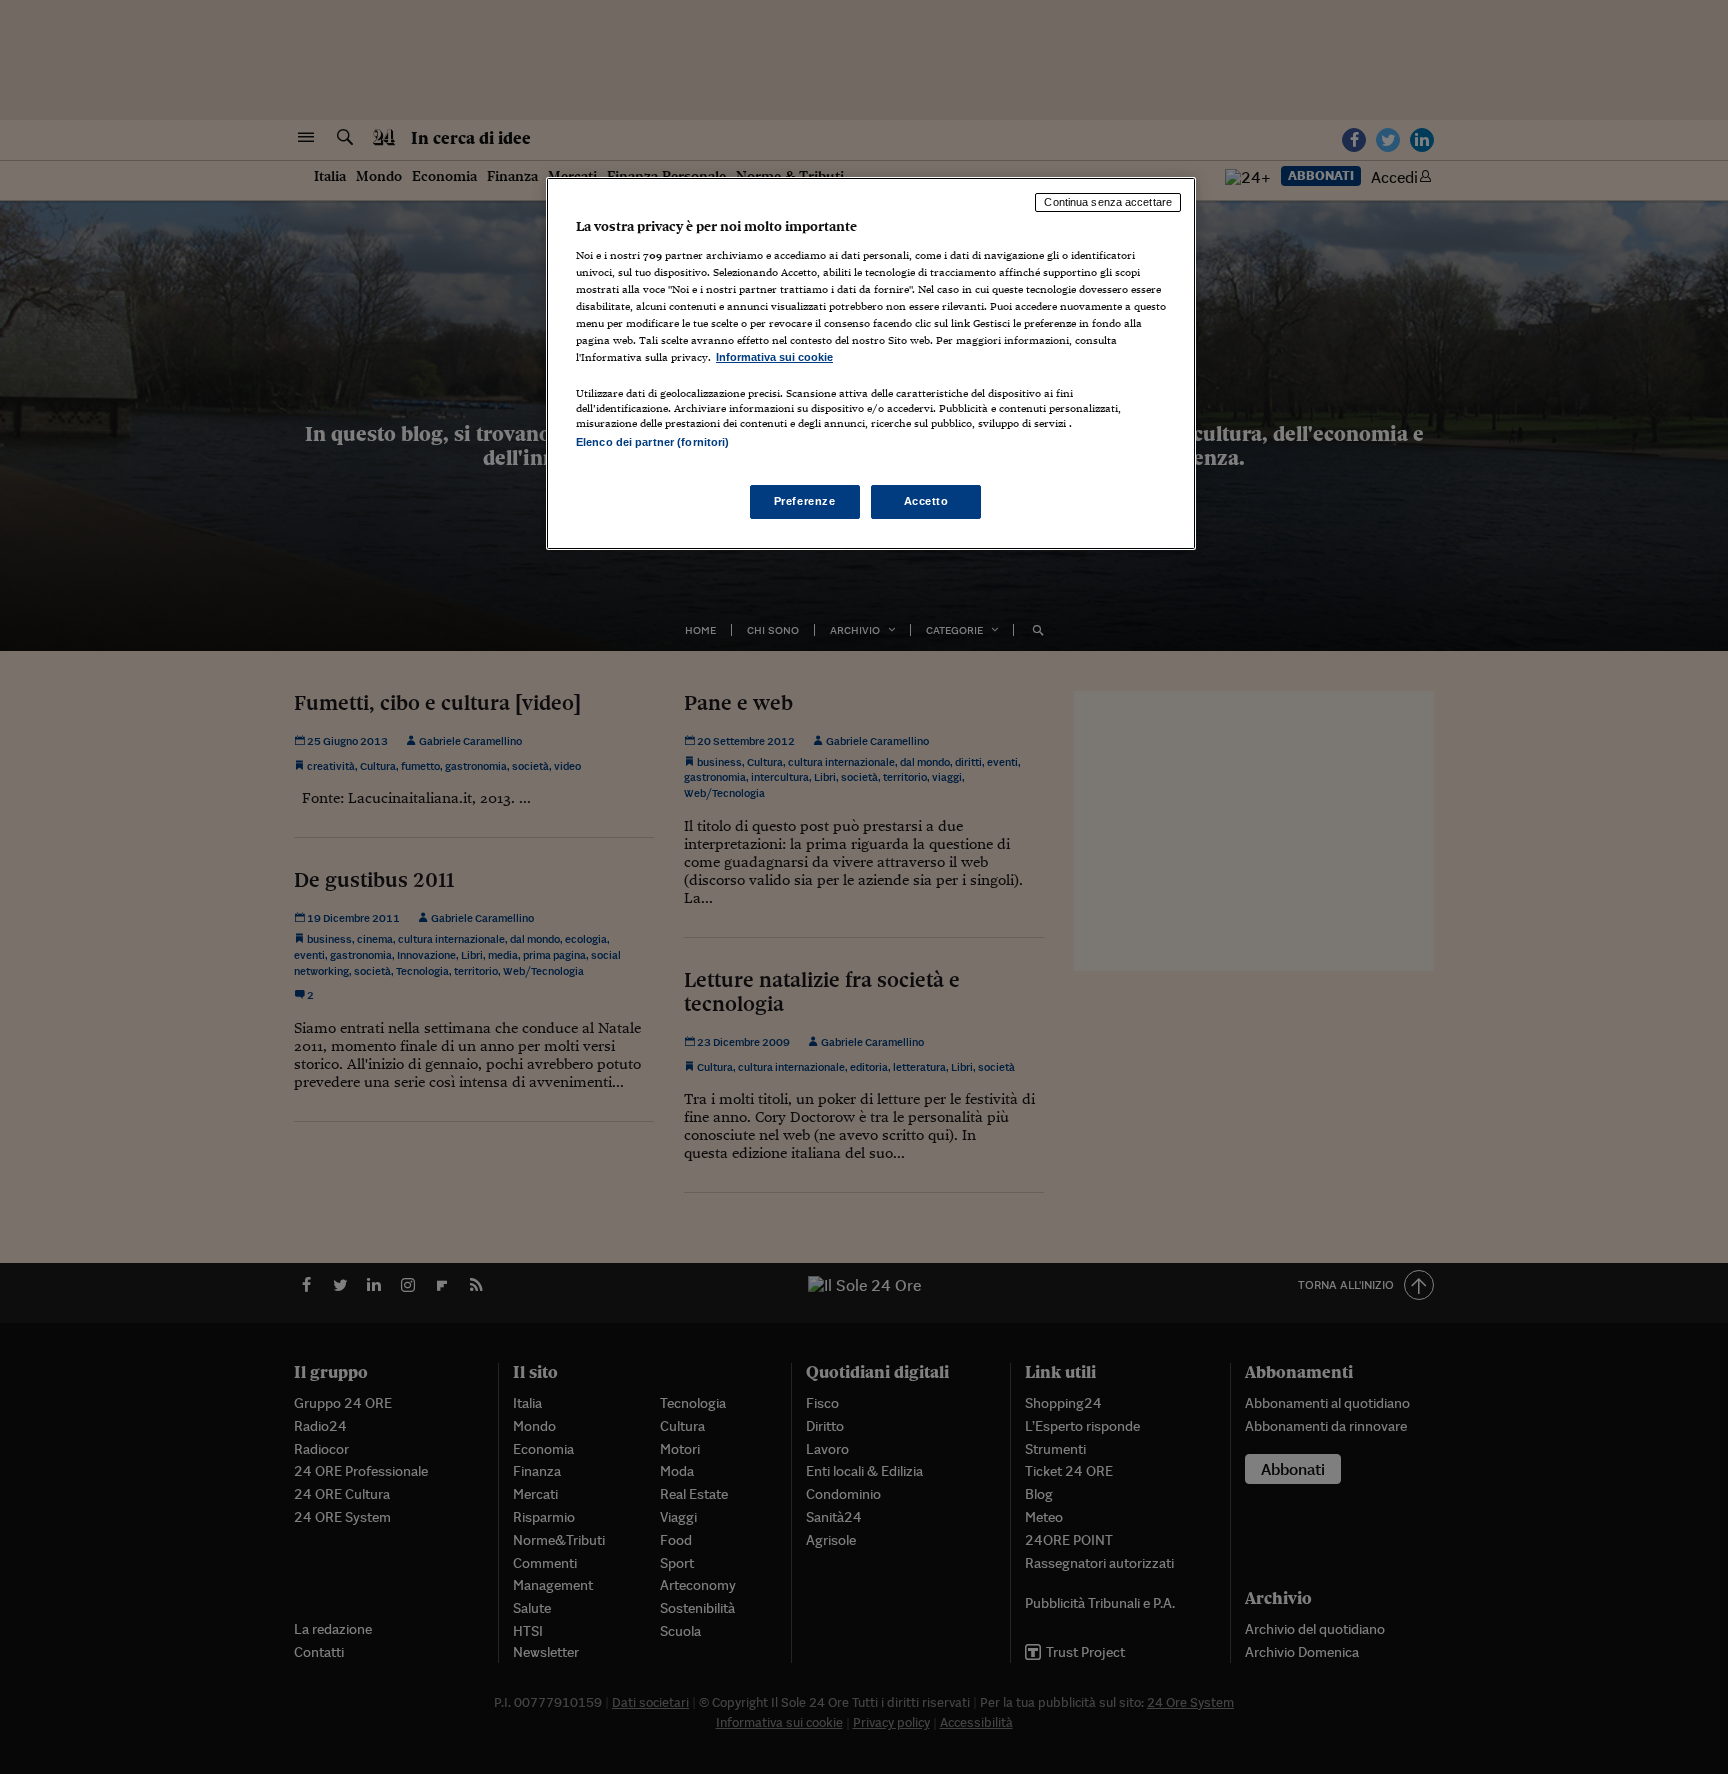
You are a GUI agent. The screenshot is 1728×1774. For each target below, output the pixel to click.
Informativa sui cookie (774, 357)
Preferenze (805, 501)
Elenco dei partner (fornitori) (652, 442)
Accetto (926, 501)
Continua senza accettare (1108, 202)
